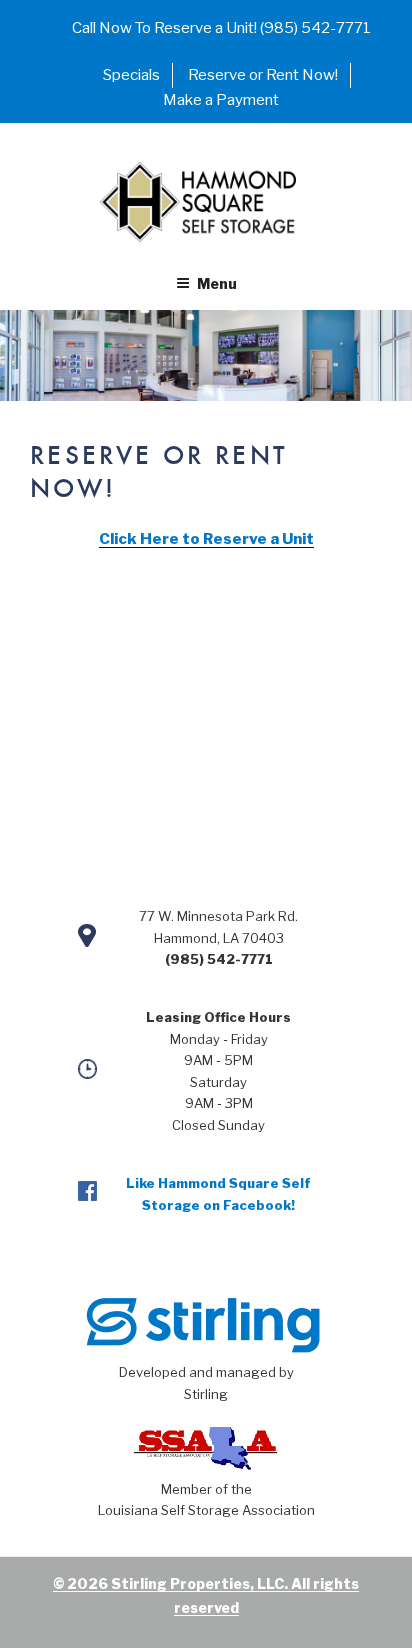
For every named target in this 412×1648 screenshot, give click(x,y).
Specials (131, 75)
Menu (217, 283)
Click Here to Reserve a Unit (206, 539)
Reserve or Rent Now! (263, 75)
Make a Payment (221, 100)
